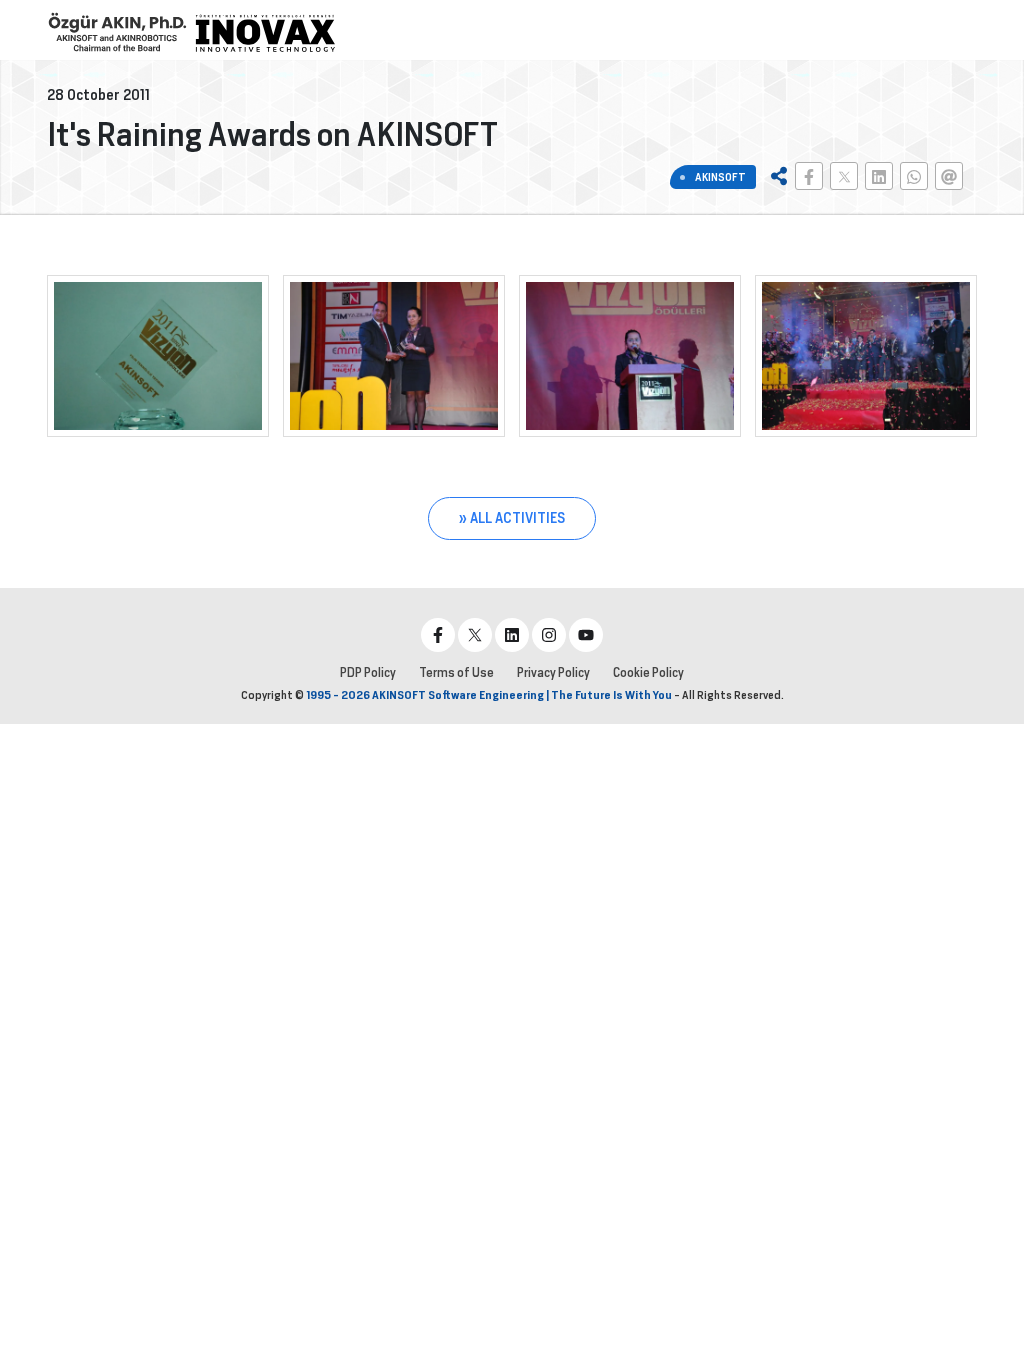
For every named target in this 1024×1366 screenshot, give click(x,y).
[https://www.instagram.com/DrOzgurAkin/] (549, 635)
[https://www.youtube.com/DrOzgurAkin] (586, 635)
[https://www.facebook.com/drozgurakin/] (438, 635)
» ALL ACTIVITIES (512, 518)
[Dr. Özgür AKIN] (117, 32)
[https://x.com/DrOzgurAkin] (475, 635)
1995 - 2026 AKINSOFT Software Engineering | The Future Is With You (489, 695)
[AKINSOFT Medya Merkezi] (265, 33)
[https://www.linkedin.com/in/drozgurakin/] (512, 635)
